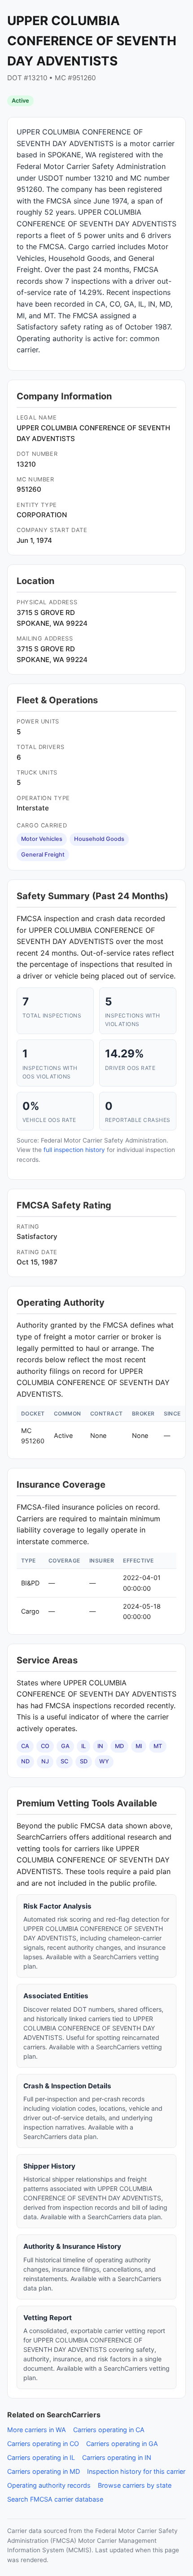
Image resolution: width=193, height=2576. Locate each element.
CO (45, 1746)
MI (139, 1746)
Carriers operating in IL (41, 2457)
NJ (45, 1761)
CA (25, 1746)
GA (65, 1746)
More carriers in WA (37, 2430)
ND (25, 1761)
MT (158, 1746)
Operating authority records (49, 2485)
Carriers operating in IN (117, 2457)
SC (64, 1761)
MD (119, 1746)
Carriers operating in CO (43, 2444)
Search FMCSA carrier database (55, 2499)
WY (104, 1761)
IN (100, 1746)
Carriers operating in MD (44, 2471)
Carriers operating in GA (122, 2444)
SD (84, 1761)
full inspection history (74, 1150)
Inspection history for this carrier (136, 2471)
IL (83, 1746)
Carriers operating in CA (109, 2430)
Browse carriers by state (135, 2485)
